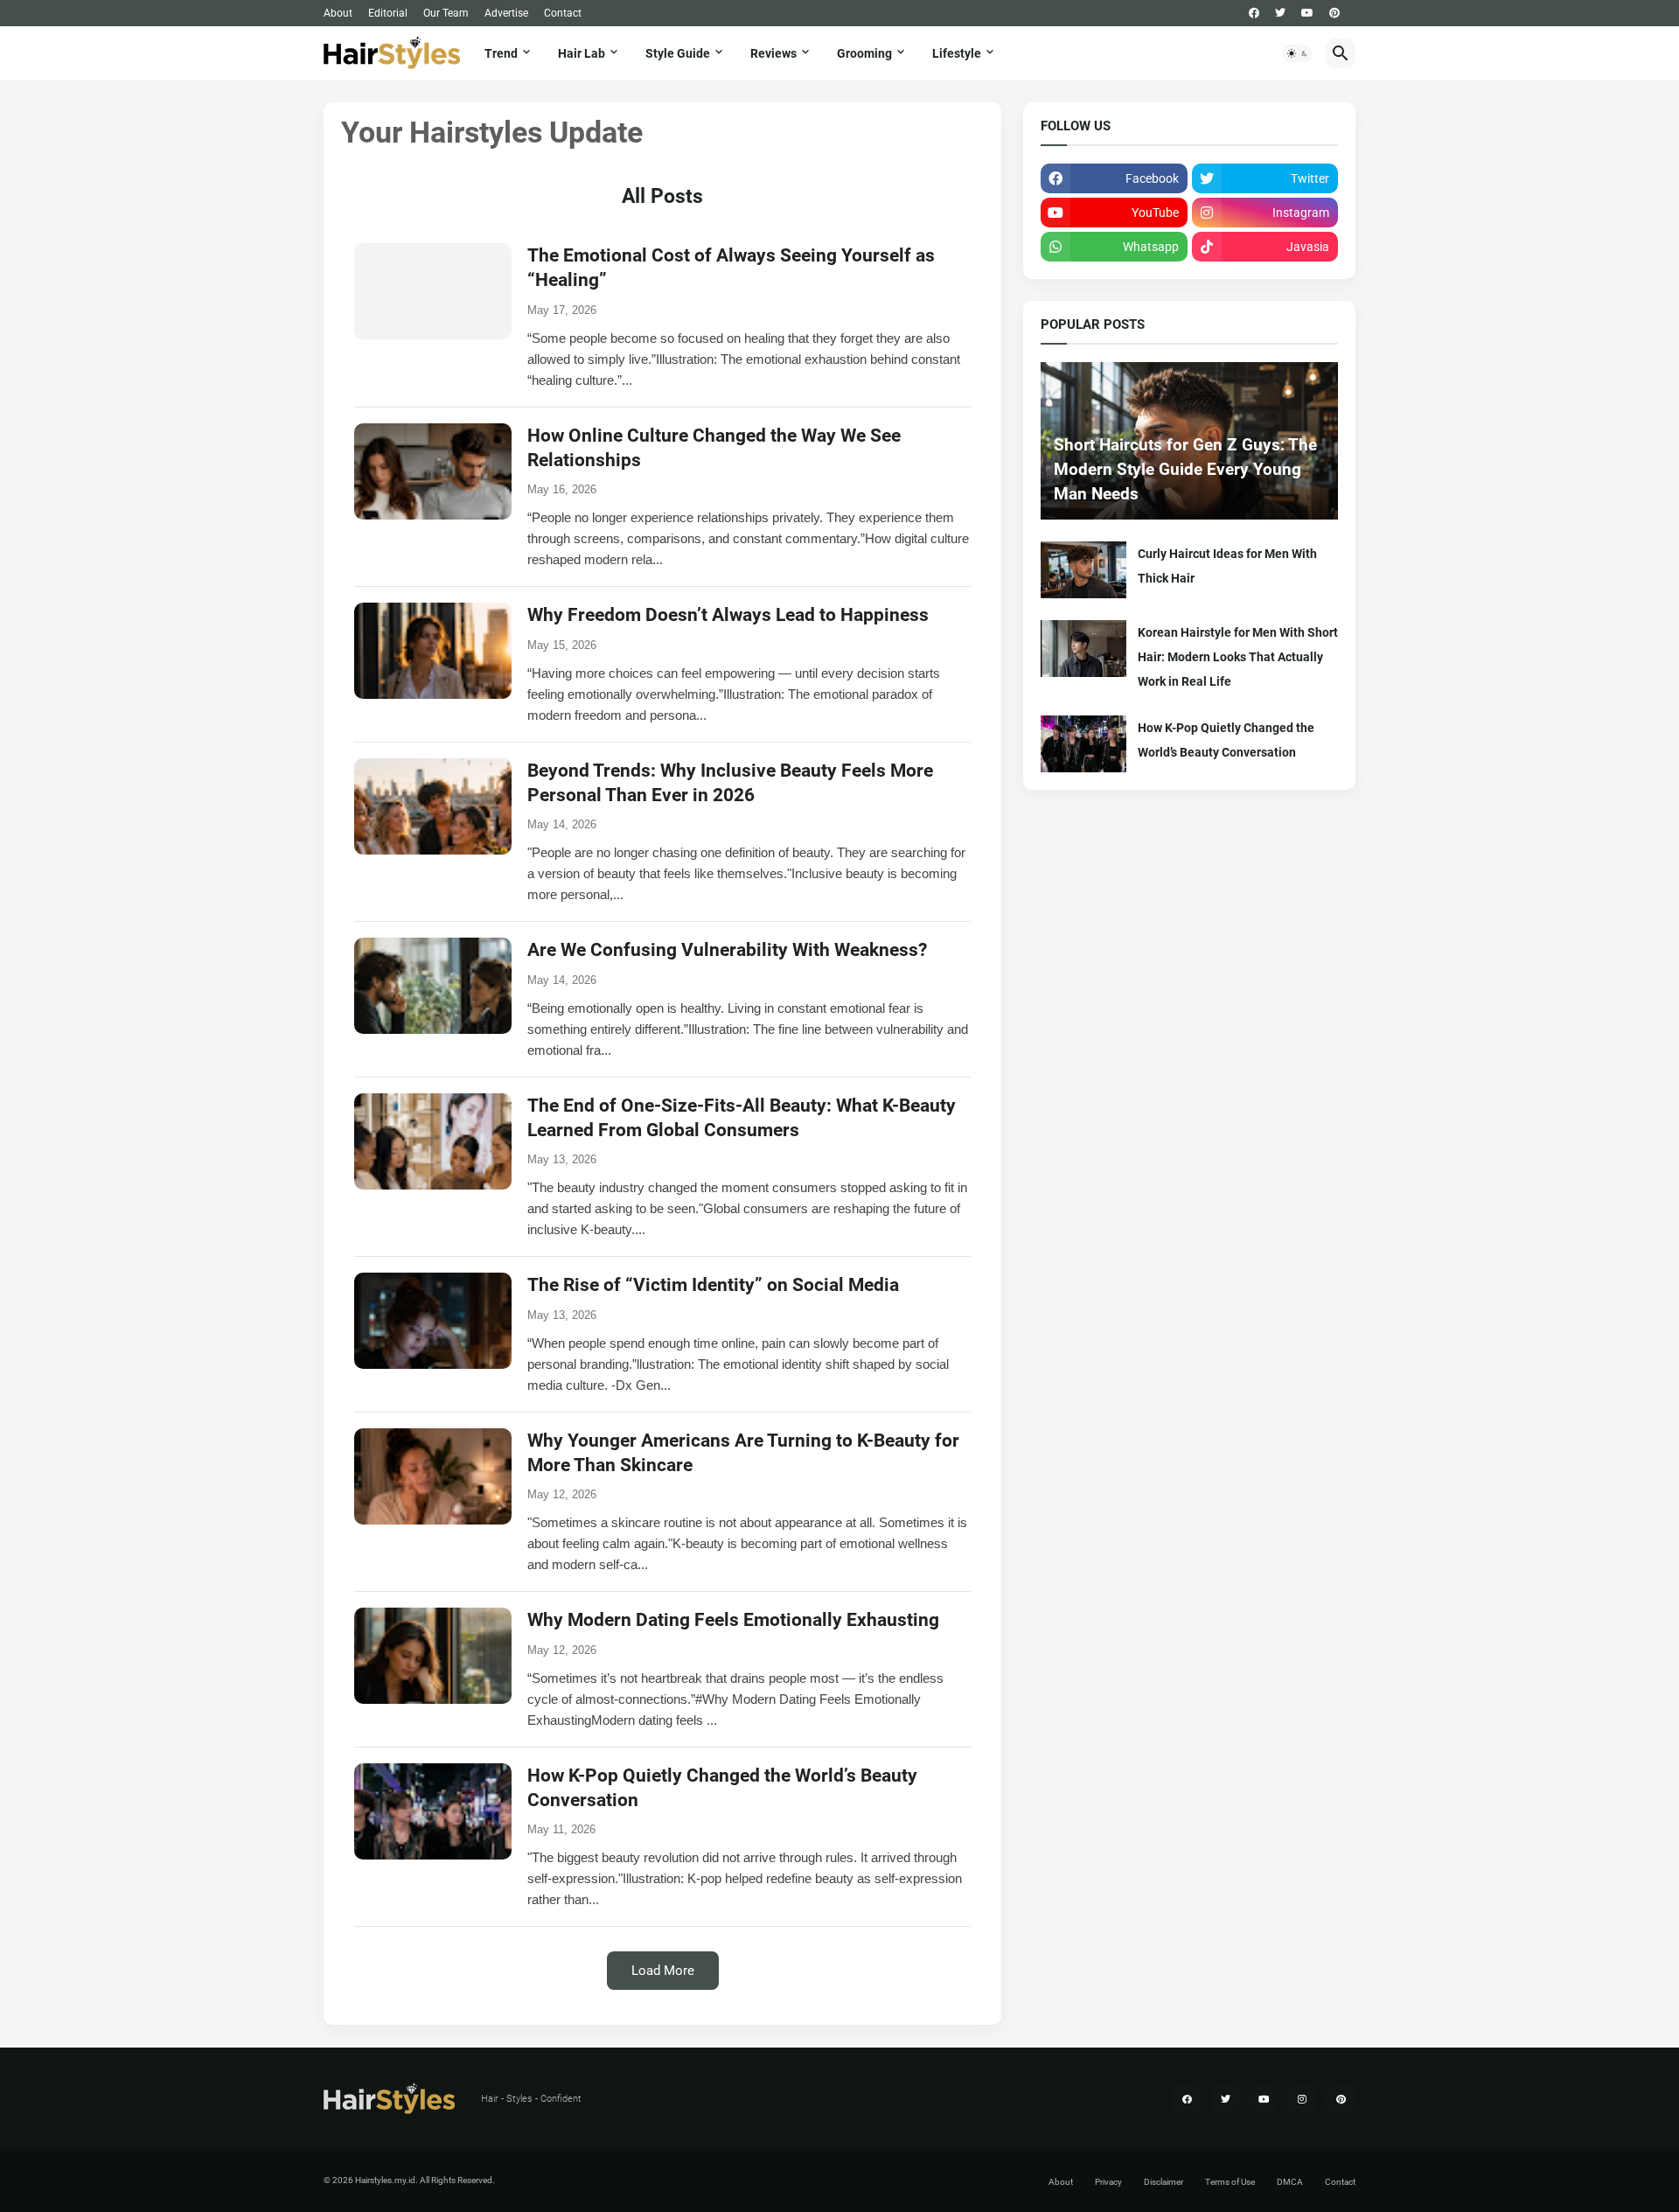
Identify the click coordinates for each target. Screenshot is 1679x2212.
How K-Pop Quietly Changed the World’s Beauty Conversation (1226, 740)
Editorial (388, 13)
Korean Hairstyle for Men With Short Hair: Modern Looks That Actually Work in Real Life (1238, 657)
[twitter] (1280, 13)
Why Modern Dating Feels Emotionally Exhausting (733, 1620)
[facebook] (1254, 13)
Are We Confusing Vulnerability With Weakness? (727, 950)
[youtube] (1307, 13)
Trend (501, 53)
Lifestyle (957, 53)
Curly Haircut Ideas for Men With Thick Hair (1227, 566)
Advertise (506, 13)
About (338, 13)
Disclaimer (1163, 2182)
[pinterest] (1334, 13)
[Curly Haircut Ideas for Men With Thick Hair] (1083, 570)
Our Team (446, 13)
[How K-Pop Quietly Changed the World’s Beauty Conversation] (1083, 744)
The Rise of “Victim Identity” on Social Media (713, 1285)
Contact (563, 13)
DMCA (1290, 2182)
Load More (663, 1971)
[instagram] (1302, 2099)
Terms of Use (1230, 2182)
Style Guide (678, 53)
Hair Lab (582, 53)
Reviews (773, 53)
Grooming (864, 53)
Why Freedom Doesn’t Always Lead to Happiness (728, 615)
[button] (1298, 53)
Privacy (1108, 2182)
